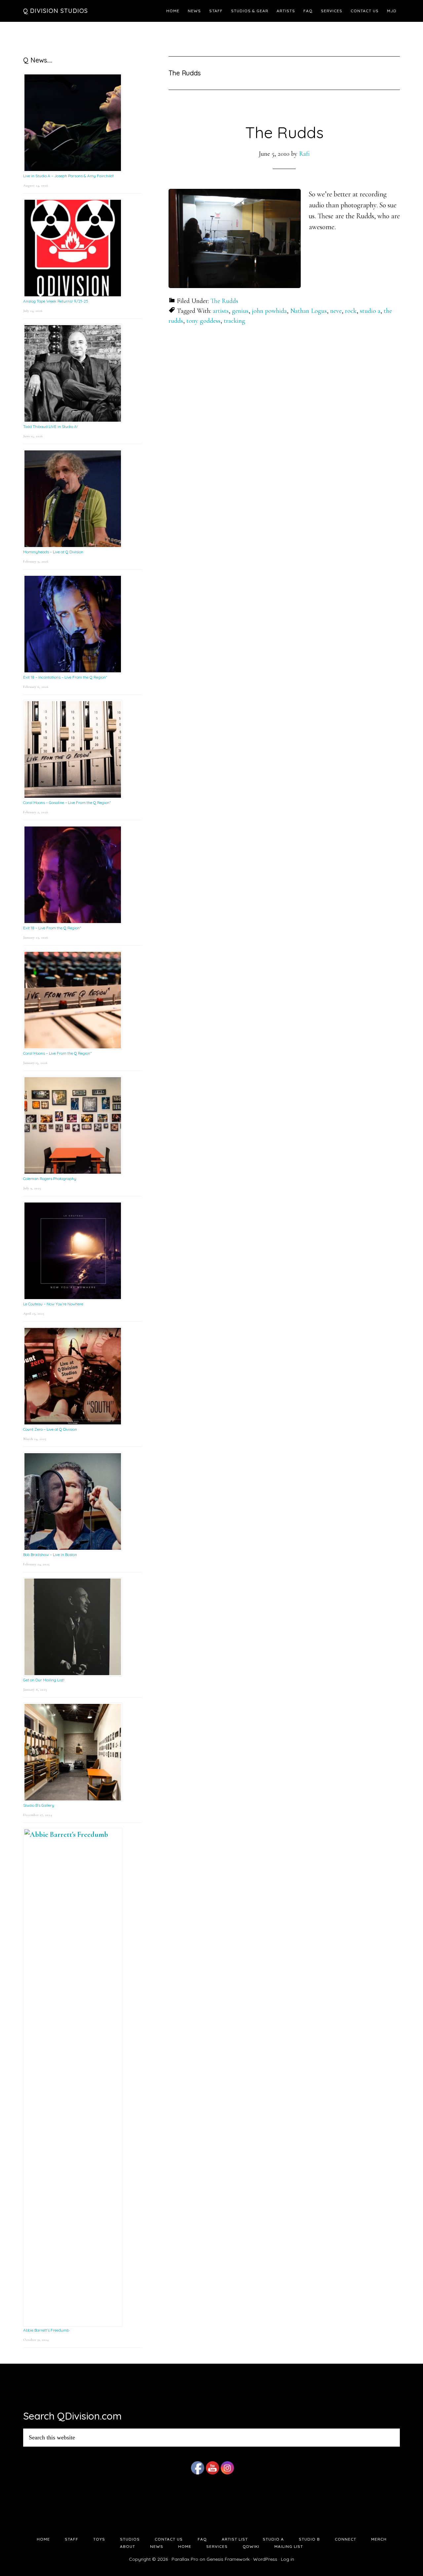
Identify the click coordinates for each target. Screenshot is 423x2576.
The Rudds (284, 132)
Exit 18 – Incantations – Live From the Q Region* (65, 677)
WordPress (265, 2559)
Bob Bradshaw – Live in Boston (50, 1555)
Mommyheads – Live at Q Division (53, 552)
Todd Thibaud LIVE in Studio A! (50, 426)
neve (336, 311)
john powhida (269, 311)
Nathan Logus (308, 311)
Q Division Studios (56, 11)
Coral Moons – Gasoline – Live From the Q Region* (67, 802)
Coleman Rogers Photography (50, 1179)
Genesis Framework (228, 2559)
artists (221, 311)
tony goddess (203, 321)
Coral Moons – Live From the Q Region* (57, 1053)
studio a (370, 311)
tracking (234, 321)
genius (240, 311)
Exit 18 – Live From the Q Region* (52, 928)
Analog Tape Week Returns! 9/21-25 (56, 301)
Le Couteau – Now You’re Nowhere (53, 1304)
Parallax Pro (185, 2559)
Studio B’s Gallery (39, 1805)
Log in (288, 2559)
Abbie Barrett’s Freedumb (46, 2330)
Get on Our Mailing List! (44, 1680)
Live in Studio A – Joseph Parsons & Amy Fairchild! (68, 176)
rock (351, 311)
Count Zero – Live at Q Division (50, 1429)
